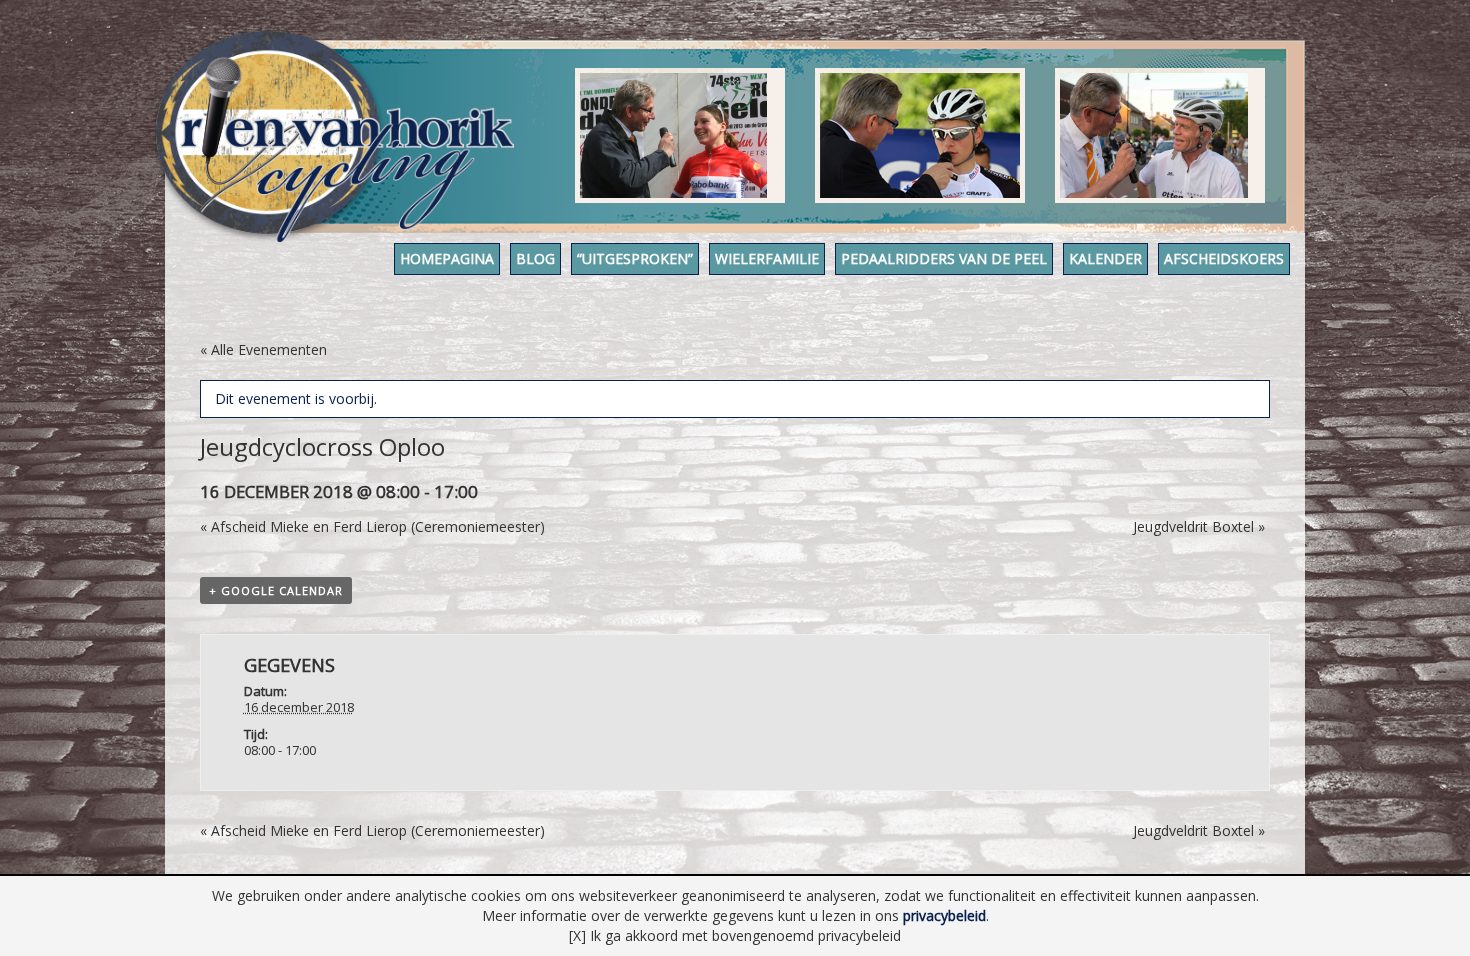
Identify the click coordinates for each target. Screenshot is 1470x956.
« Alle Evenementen (263, 349)
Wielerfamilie (767, 258)
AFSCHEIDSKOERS (1224, 258)
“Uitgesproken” (635, 258)
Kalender (1105, 258)
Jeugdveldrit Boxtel (1199, 526)
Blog (535, 258)
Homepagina (447, 258)
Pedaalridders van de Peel (944, 258)
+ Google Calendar (276, 590)
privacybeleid (944, 915)
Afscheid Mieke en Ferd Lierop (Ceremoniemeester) (372, 526)
